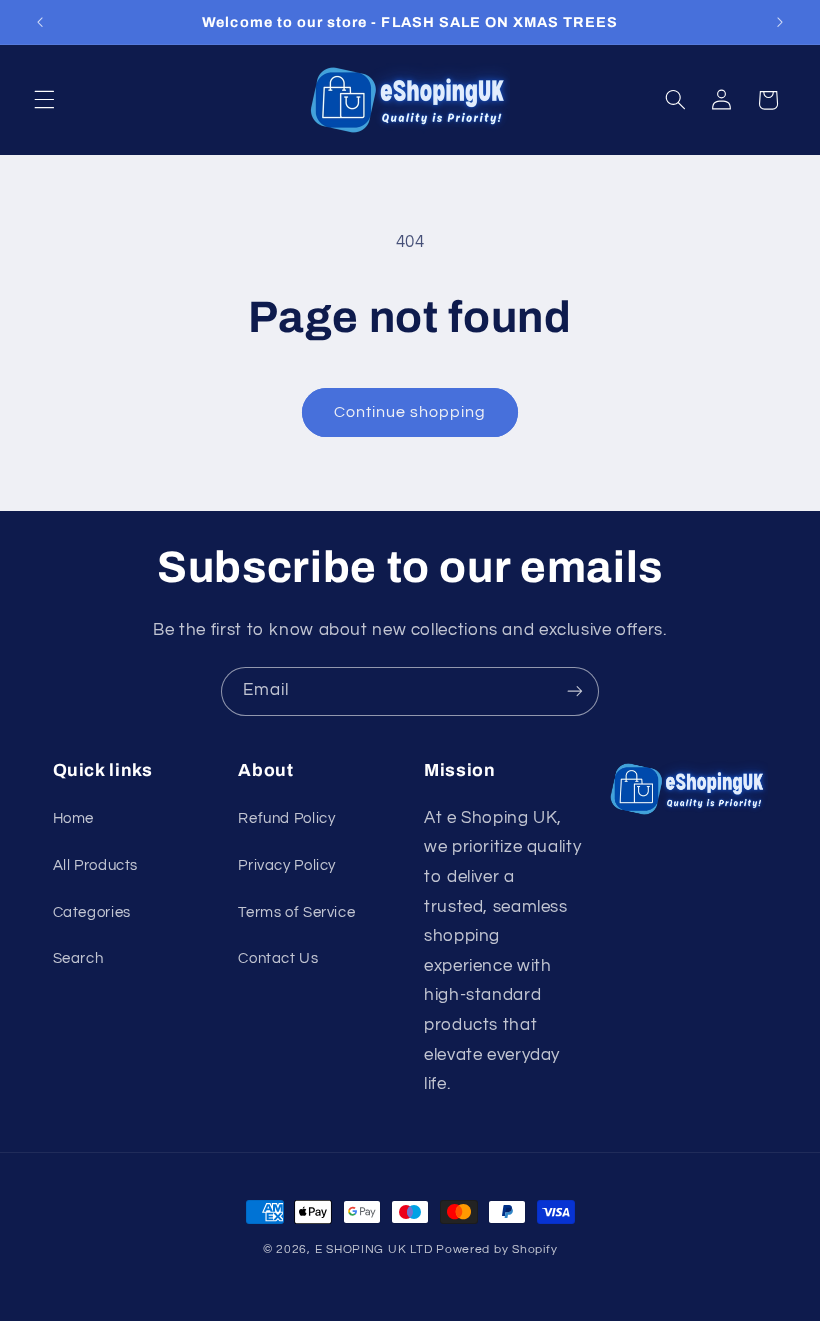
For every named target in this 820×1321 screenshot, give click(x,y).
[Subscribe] (575, 691)
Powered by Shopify (496, 1249)
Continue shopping (410, 412)
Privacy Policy (287, 865)
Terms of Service (296, 912)
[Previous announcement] (40, 22)
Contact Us (278, 958)
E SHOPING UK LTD (374, 1249)
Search (78, 958)
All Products (96, 865)
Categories (92, 912)
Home (74, 818)
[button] (44, 100)
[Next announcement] (780, 22)
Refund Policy (286, 818)
